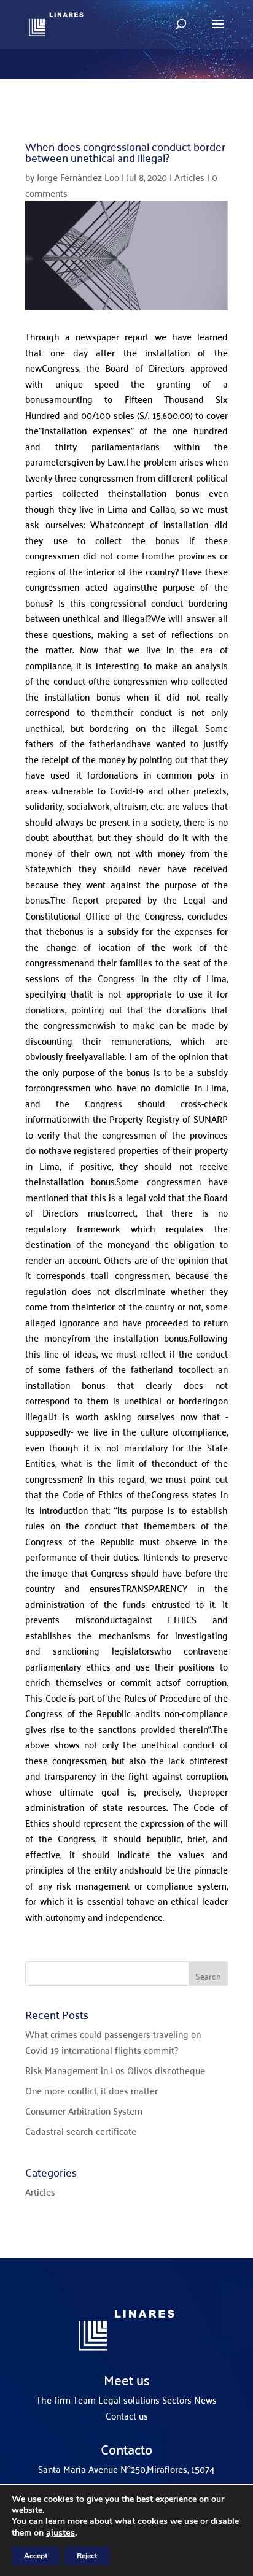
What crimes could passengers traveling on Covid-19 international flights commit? (113, 2042)
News (205, 2399)
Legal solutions (129, 2399)
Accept (36, 2556)
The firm (53, 2399)
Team (84, 2399)
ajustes (60, 2532)
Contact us (127, 2415)
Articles (189, 177)
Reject (87, 2556)
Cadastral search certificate (81, 2131)
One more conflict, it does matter (91, 2090)
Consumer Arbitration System (84, 2110)
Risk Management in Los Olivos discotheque (115, 2070)
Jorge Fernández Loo (78, 177)
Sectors (177, 2399)
